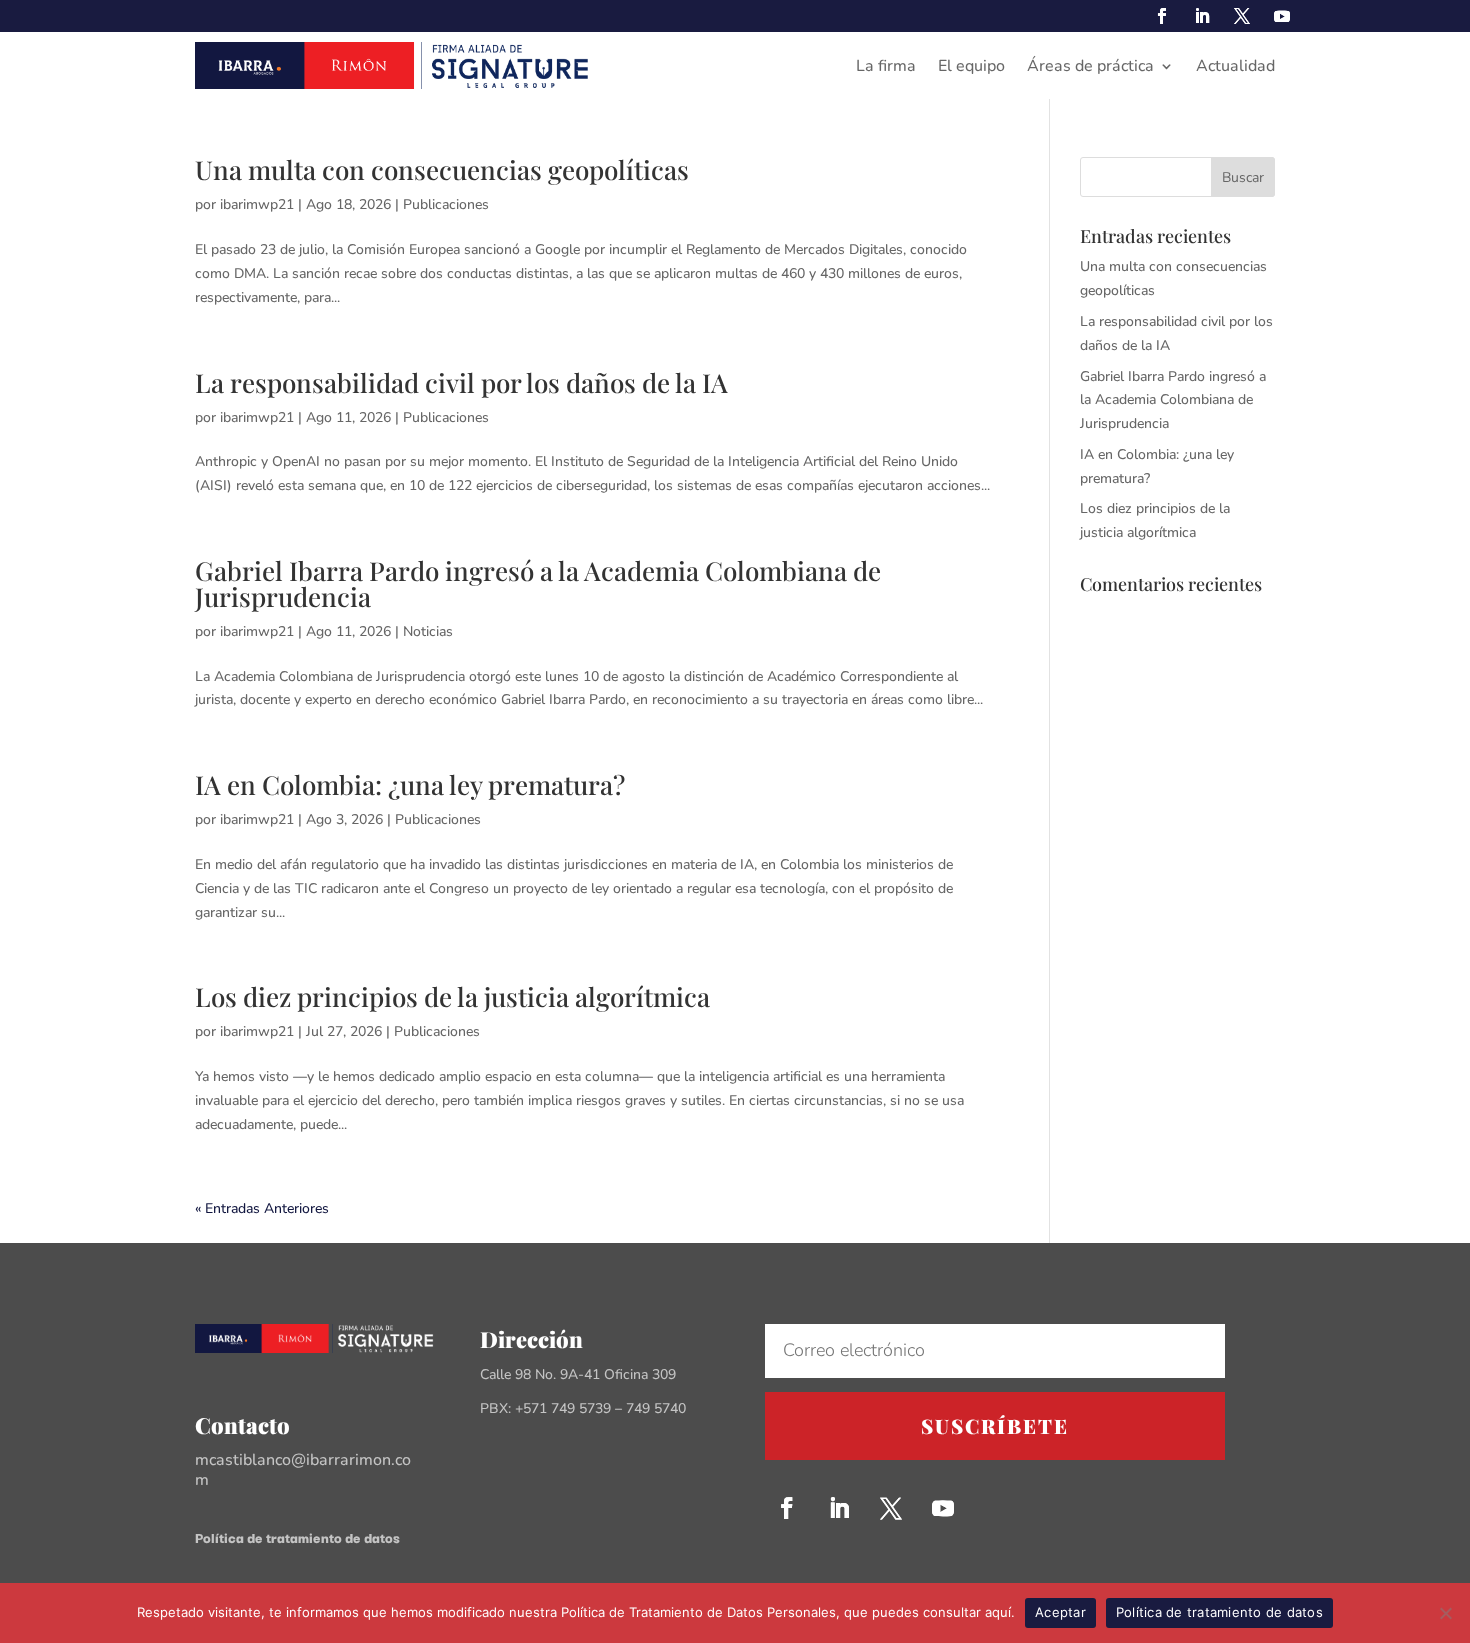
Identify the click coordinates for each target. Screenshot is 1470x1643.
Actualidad (1235, 68)
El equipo (971, 68)
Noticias (428, 631)
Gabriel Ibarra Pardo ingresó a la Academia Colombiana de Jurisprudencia (538, 583)
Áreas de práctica (1090, 68)
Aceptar (1060, 1612)
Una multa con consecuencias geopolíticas (442, 169)
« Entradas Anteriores (262, 1208)
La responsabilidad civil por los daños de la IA (461, 382)
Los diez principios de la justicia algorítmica (452, 996)
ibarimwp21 (257, 204)
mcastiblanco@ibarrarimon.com (303, 1470)
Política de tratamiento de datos (297, 1537)
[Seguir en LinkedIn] (1202, 16)
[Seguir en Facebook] (1162, 16)
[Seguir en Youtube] (1282, 16)
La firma (886, 68)
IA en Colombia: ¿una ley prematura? (410, 784)
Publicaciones (446, 204)
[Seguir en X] (1242, 16)
